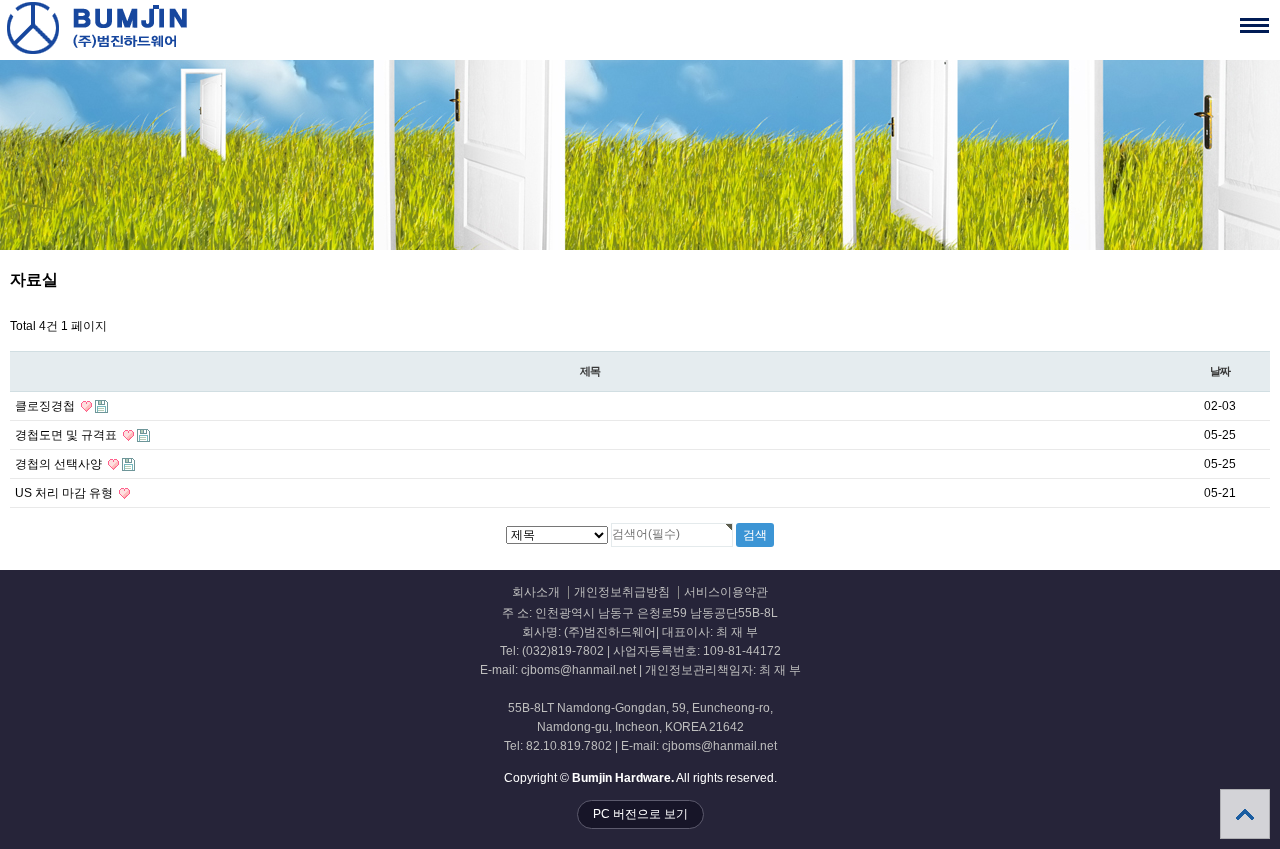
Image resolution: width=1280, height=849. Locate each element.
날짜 (1220, 371)
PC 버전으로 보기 (640, 814)
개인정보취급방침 (622, 592)
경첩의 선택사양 (60, 464)
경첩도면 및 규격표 (67, 435)
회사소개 (536, 592)
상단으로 (1245, 814)
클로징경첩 (46, 406)
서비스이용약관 (726, 592)
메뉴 (1255, 25)
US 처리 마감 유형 (65, 493)
